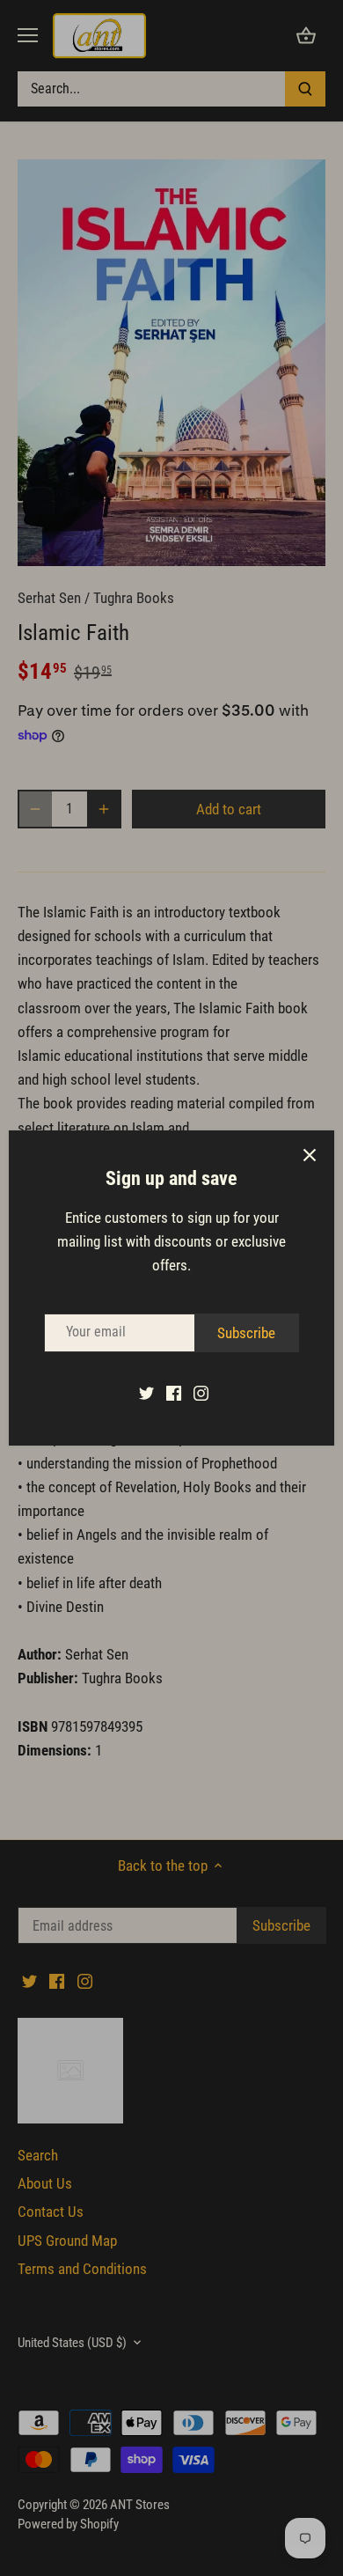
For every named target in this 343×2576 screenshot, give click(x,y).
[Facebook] (174, 1393)
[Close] (310, 1155)
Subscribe (246, 1333)
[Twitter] (146, 1393)
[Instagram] (201, 1393)
